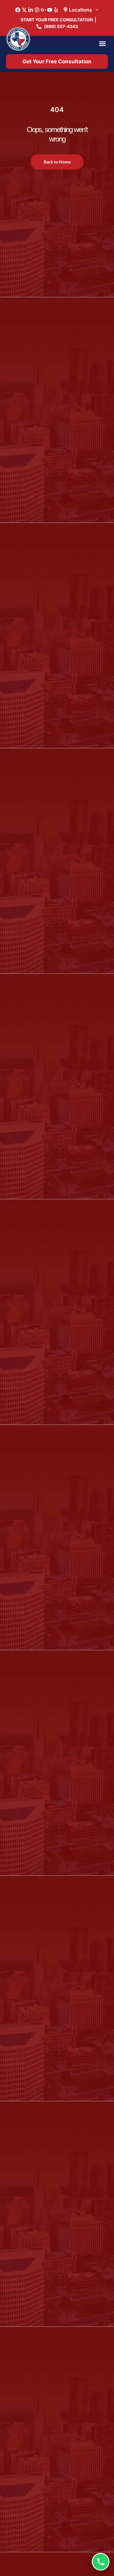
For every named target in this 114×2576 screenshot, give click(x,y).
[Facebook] (18, 10)
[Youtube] (50, 10)
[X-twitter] (24, 10)
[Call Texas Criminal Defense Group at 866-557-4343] (101, 2562)
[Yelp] (56, 10)
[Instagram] (37, 10)
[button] (102, 44)
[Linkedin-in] (31, 10)
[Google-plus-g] (43, 10)
